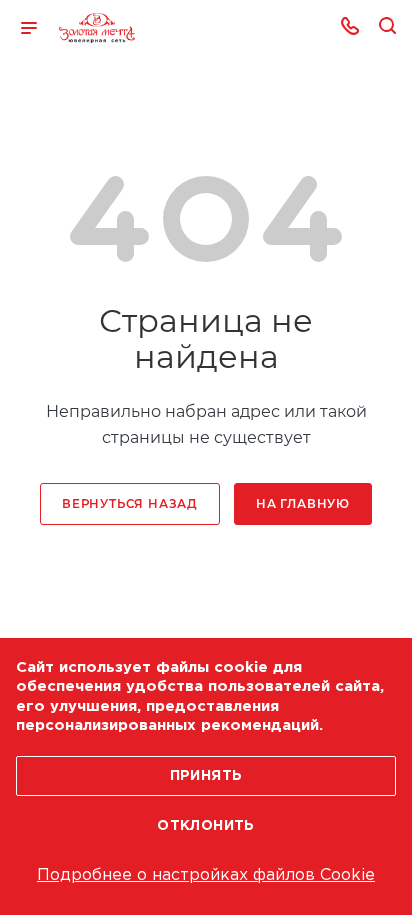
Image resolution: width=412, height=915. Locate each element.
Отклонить (206, 826)
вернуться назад (130, 504)
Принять (206, 776)
